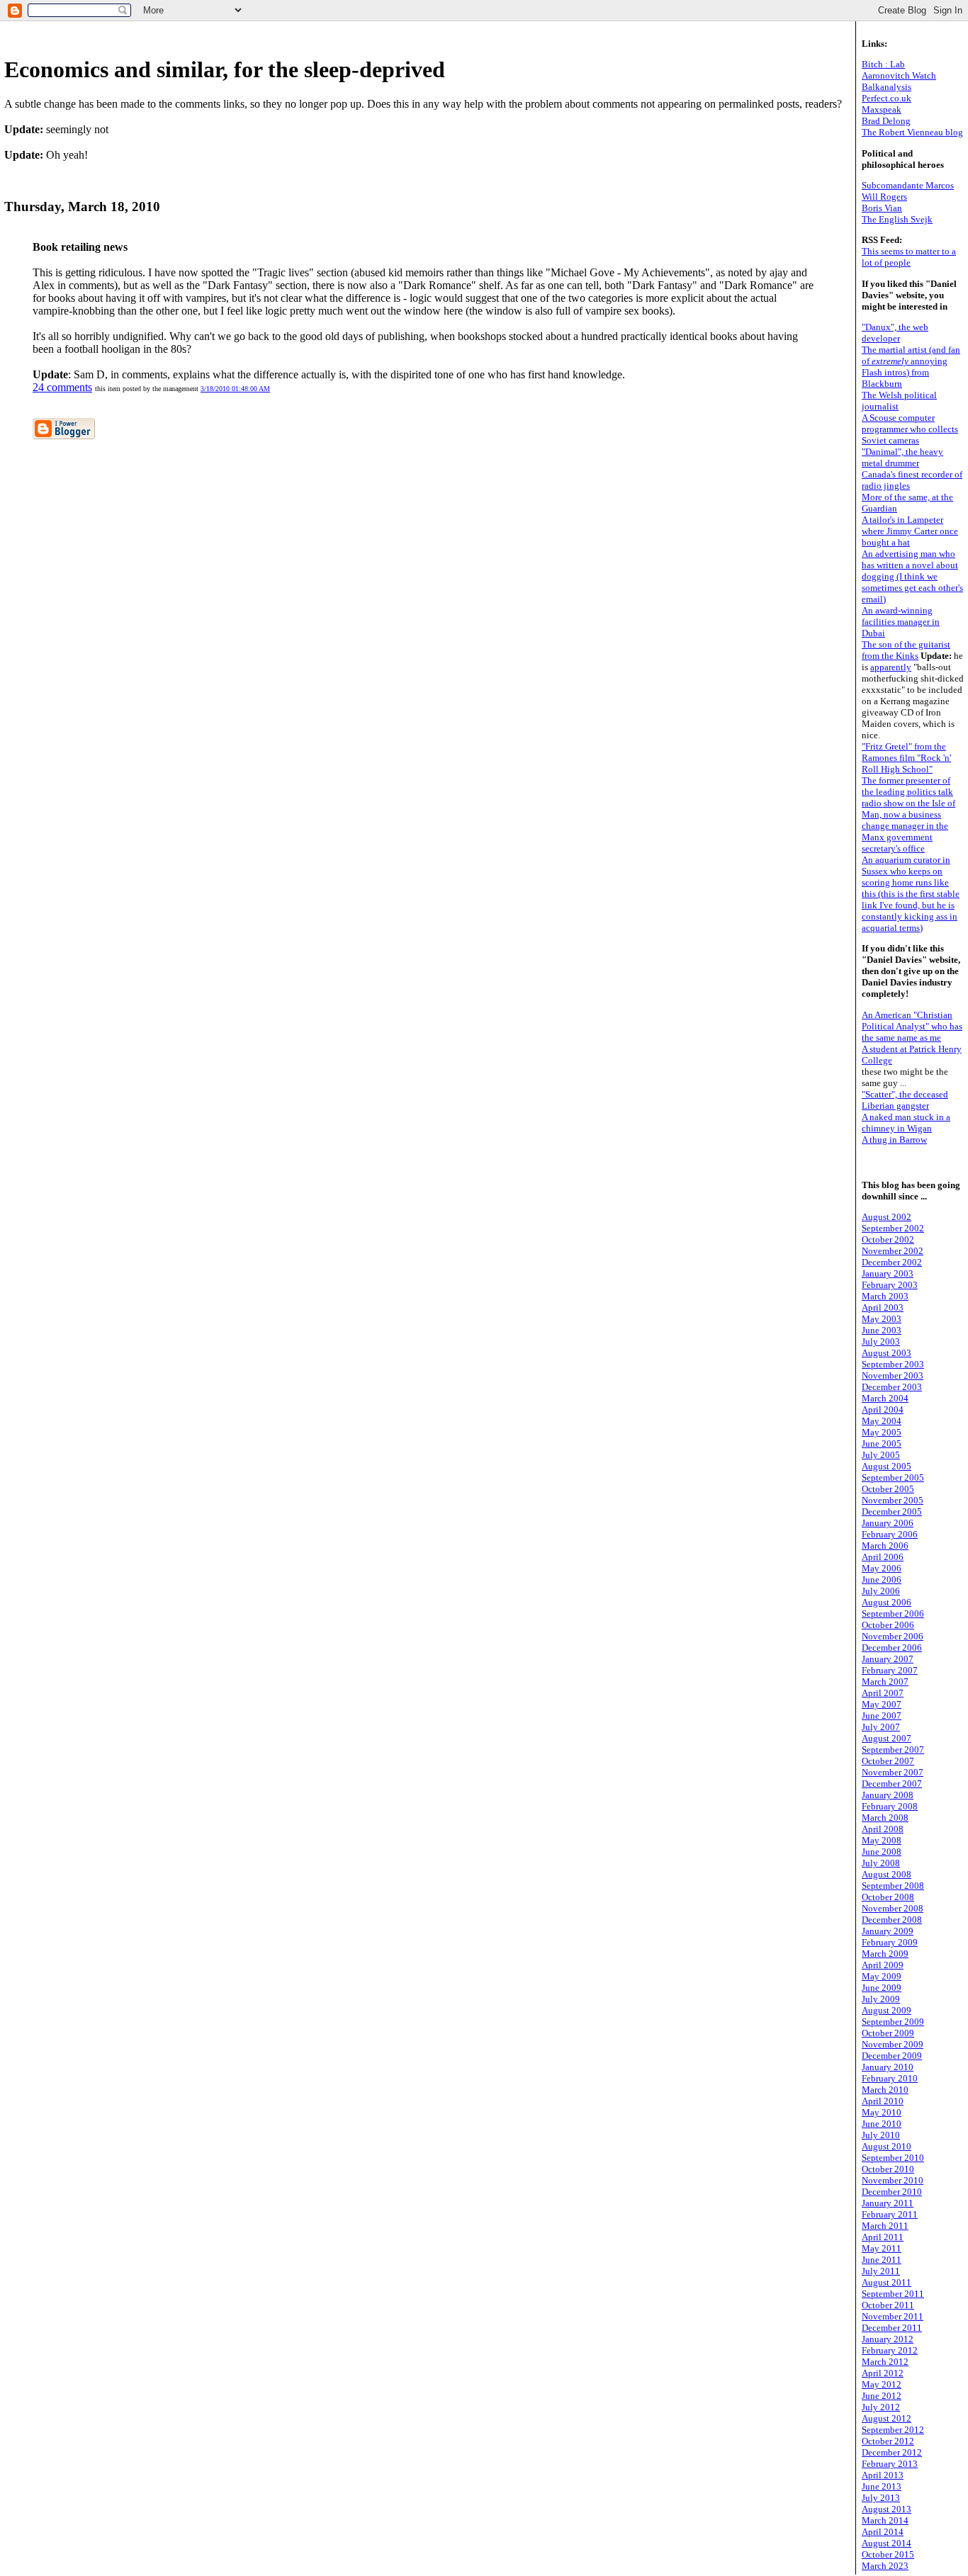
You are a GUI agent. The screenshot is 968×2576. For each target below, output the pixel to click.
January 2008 (888, 1795)
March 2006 (885, 1546)
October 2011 (888, 2305)
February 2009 (890, 1942)
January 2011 (888, 2203)
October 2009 (888, 2033)
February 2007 (890, 1670)
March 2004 (885, 1398)
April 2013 (883, 2475)
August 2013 (887, 2509)
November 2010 (893, 2180)
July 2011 (881, 2271)
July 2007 (881, 1727)
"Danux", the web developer (895, 333)
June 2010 (882, 2124)
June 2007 (882, 1716)
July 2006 (881, 1591)
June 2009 (882, 1988)
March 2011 (885, 2226)
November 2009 (893, 2044)
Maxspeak (882, 109)
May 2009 (882, 1976)
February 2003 (890, 1285)
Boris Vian (882, 208)
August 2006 (887, 1602)
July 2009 (881, 1999)
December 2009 (892, 2056)
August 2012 (887, 2418)
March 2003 (885, 1296)
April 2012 (883, 2373)
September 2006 (893, 1614)
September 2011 (893, 2294)
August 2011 (887, 2282)
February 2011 (890, 2214)
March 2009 (885, 1954)
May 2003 (882, 1319)
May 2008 (882, 1840)
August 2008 (887, 1874)
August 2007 (887, 1738)
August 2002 (887, 1217)
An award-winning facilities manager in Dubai (901, 622)
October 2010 (888, 2169)
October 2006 (888, 1625)
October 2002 (888, 1239)
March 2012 (885, 2362)
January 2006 (888, 1523)
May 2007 (882, 1704)
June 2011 (882, 2260)
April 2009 (883, 1965)
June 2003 (882, 1330)
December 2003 (892, 1387)
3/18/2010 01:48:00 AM (235, 389)
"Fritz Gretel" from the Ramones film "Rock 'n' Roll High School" (906, 758)
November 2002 (893, 1251)
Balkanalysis (887, 87)
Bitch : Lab (883, 64)
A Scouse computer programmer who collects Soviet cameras (910, 429)
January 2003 (888, 1273)
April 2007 (883, 1693)
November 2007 (893, 1772)
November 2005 (893, 1500)
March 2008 (885, 1818)
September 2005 (893, 1478)
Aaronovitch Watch (899, 75)
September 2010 (893, 2158)
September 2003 (893, 1364)
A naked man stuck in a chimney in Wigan (906, 1123)
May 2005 (882, 1432)
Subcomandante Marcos (908, 185)
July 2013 (881, 2498)
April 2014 (883, 2532)
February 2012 (890, 2350)
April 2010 (883, 2101)
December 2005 (892, 1512)
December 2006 (892, 1648)
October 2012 (888, 2441)
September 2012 (893, 2430)
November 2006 (893, 1636)
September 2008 (893, 1886)
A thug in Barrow (894, 1140)
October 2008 (888, 1897)
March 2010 (885, 2090)
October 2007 (888, 1761)
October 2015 (888, 2554)
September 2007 (893, 1750)
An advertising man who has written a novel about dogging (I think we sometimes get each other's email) (912, 576)
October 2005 (888, 1489)
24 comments (62, 387)
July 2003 (881, 1341)
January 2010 (888, 2067)
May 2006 (882, 1568)
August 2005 (887, 1466)
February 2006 (890, 1534)
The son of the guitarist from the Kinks (906, 650)
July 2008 (881, 1863)
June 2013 (882, 2486)
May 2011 (882, 2248)
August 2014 (887, 2543)
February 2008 (890, 1806)
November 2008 (893, 1908)
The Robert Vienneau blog (912, 132)
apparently (891, 667)
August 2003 (887, 1353)
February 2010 (890, 2078)
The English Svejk (897, 219)
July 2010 (881, 2135)
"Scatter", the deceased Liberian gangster (905, 1100)
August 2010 (887, 2146)
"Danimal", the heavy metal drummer (902, 457)
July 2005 (881, 1455)
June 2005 (882, 1444)
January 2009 (888, 1931)
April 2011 (883, 2237)
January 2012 (888, 2339)
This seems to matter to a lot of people (909, 257)
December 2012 (892, 2452)
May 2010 (882, 2112)
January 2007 (888, 1659)
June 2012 (882, 2396)
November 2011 (893, 2316)
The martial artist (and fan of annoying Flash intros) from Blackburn (911, 367)
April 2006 (883, 1557)
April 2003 (883, 1307)
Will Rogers (884, 197)
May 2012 (882, 2384)
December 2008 (892, 1920)
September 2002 (893, 1228)
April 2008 (883, 1829)
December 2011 (892, 2328)
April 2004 (883, 1410)
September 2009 (893, 2022)
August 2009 (887, 2010)
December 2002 (892, 1262)
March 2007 (885, 1682)
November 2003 (893, 1375)
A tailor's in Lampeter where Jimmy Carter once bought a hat (910, 531)
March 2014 (885, 2520)
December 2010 (892, 2192)
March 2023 (885, 2566)
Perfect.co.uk (887, 98)
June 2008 (882, 1852)
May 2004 (882, 1421)
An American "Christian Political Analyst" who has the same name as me (912, 1026)
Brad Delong (886, 121)
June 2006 (882, 1580)
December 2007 (892, 1784)
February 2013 (890, 2464)
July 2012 (881, 2407)
